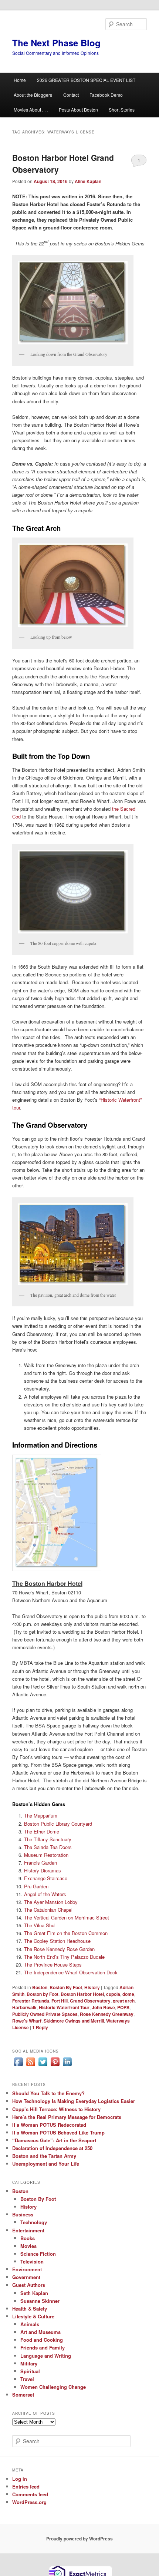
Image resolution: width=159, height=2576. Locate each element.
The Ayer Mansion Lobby (51, 1902)
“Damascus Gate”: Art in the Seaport (54, 2140)
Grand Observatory (90, 2001)
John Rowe (103, 2007)
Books (28, 2238)
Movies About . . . (31, 110)
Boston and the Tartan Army (44, 2156)
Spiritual (30, 2371)
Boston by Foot (43, 1994)
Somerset (23, 2395)
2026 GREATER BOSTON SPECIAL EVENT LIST (86, 80)
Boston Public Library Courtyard (58, 1824)
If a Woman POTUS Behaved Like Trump (58, 2132)
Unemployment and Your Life (46, 2164)
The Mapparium (41, 1816)
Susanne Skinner (40, 2301)
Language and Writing (46, 2356)
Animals (30, 2324)
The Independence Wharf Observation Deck (71, 1972)
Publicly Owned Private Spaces (45, 2014)
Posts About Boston (78, 110)
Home (20, 80)
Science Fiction (38, 2254)
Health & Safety (30, 2309)
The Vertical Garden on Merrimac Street (67, 1917)
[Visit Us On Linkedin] (67, 2066)
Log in (20, 2479)
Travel (27, 2379)
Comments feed (30, 2494)
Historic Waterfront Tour (64, 2007)
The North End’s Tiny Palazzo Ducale (64, 1957)
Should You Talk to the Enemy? (48, 2093)
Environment (27, 2269)
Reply (40, 2027)
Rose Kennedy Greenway (107, 2014)
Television (32, 2261)
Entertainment (28, 2230)
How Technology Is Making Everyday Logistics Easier (74, 2101)
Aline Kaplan (88, 181)
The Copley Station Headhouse (57, 1941)
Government (26, 2277)
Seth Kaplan (34, 2293)
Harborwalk (24, 2007)
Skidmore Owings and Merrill (74, 2021)
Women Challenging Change (53, 2387)
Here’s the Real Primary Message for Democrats (67, 2117)
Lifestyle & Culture (33, 2316)
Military (29, 2363)
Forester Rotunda (31, 2001)
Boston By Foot (66, 1987)
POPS (123, 2007)
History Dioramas (43, 1870)
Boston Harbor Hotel (82, 1994)
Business (23, 2214)
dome (128, 1994)
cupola (113, 1994)
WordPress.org (29, 2502)
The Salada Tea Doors (48, 1847)
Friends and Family (43, 2347)
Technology (34, 2222)
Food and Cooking (42, 2340)
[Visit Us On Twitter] (43, 2066)
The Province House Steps (53, 1965)
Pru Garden (36, 1886)
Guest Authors (29, 2285)
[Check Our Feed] (31, 2066)
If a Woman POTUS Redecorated (49, 2125)
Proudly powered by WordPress (79, 2539)
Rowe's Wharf (27, 2021)
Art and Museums (40, 2332)
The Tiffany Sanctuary (48, 1839)
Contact (71, 95)
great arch (124, 2001)
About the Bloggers (33, 95)
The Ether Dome (42, 1831)
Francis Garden (40, 1863)
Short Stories (122, 110)
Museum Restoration (46, 1855)
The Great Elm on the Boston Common (66, 1933)
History (92, 1987)
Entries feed (26, 2486)
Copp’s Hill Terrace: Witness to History (56, 2109)
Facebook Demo (106, 95)
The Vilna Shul (40, 1925)
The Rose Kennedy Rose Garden (59, 1949)
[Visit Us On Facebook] (18, 2066)
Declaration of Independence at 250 (52, 2148)
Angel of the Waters (45, 1894)
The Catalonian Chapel (48, 1910)
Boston (40, 1987)
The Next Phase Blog (56, 43)
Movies (28, 2246)
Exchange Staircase (46, 1878)
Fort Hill (60, 2001)
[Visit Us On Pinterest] (55, 2066)
